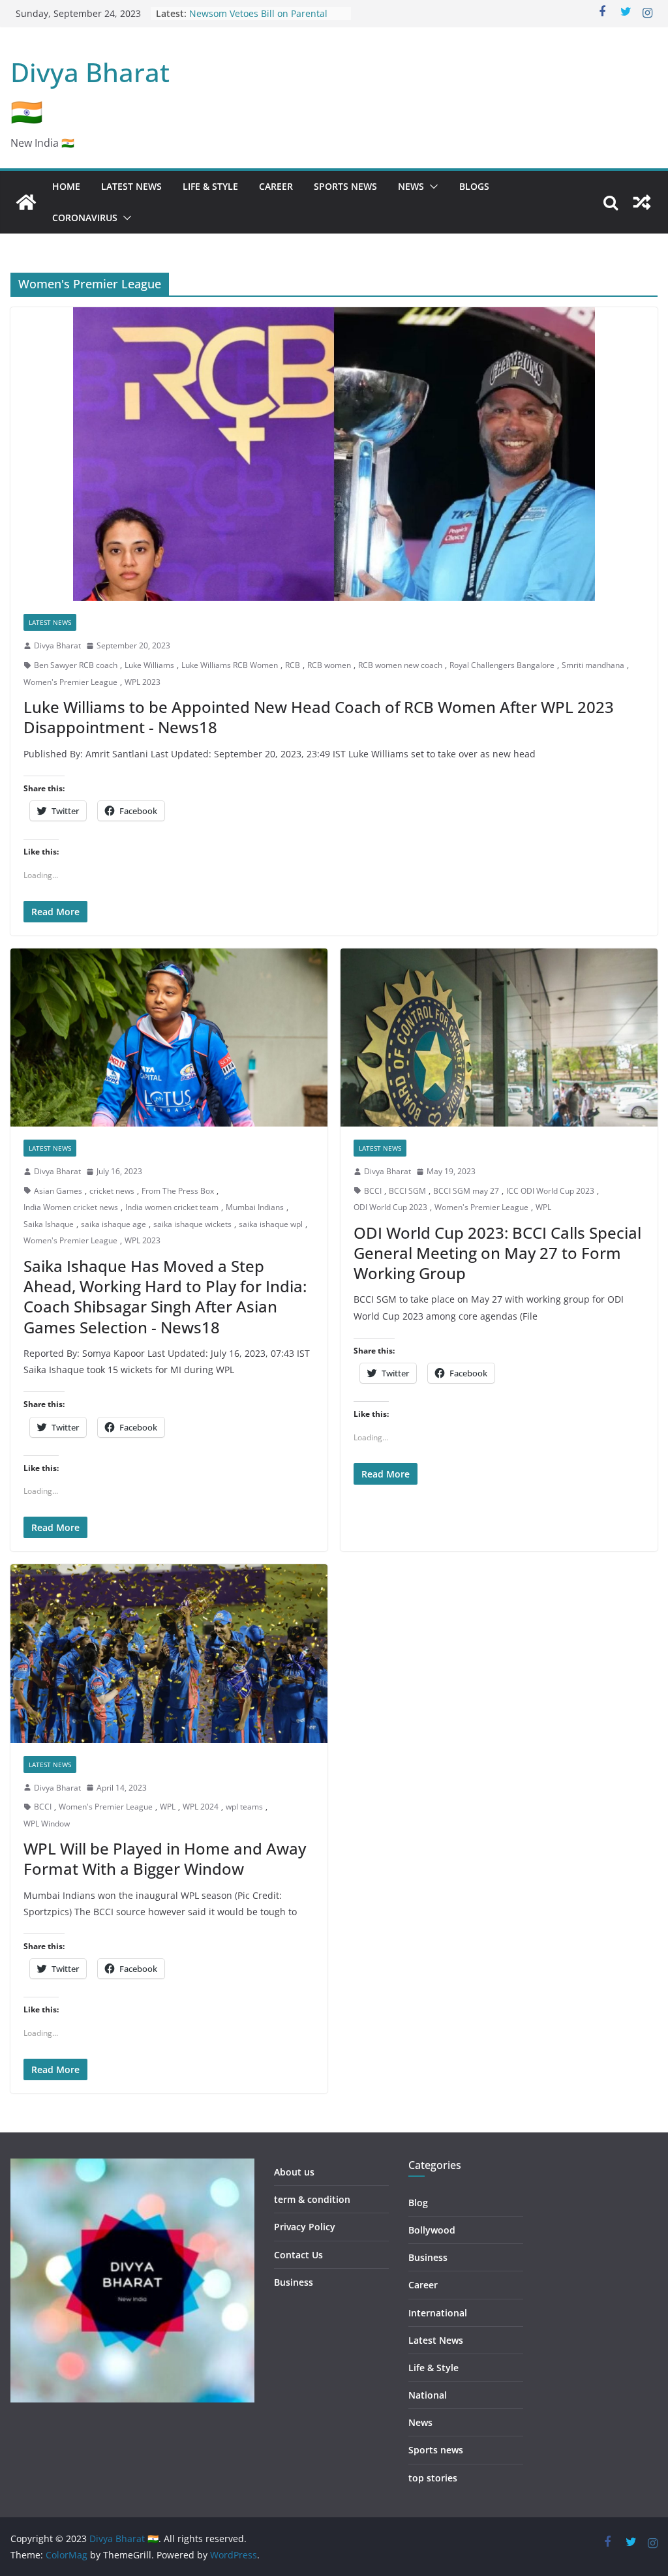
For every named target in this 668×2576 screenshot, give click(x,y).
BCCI (373, 1191)
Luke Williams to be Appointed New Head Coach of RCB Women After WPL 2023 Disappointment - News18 (319, 717)
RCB (293, 665)
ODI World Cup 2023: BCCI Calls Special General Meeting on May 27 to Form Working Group (497, 1253)
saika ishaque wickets (192, 1224)
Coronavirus (85, 218)
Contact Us (298, 2255)
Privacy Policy (305, 2227)
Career (276, 186)
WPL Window (47, 1824)
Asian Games (58, 1191)
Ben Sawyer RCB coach (76, 665)
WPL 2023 (143, 682)
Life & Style (210, 186)
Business (294, 2282)
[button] (431, 187)
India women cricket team (172, 1207)
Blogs (474, 186)
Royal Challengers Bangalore (502, 665)
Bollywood (432, 2230)
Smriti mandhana (593, 665)
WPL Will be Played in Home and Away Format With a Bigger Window (165, 1858)
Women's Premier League (70, 682)
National (428, 2395)
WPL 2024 (201, 1807)
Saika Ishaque (49, 1224)
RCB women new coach (400, 665)
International (438, 2313)
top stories (433, 2478)
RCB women (329, 665)
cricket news (112, 1191)
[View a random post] (642, 202)
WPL (543, 1207)
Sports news (345, 186)
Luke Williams (149, 665)
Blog (418, 2203)
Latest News (131, 186)
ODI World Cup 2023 (390, 1207)
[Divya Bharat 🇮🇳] (26, 202)
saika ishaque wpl (271, 1224)
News (411, 186)
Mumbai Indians (255, 1207)
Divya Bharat (57, 645)
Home (66, 186)
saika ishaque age (114, 1224)
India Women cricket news (71, 1207)
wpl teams (244, 1807)
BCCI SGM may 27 (466, 1191)
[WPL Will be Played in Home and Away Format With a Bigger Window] (169, 1653)
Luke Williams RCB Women (230, 665)
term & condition (312, 2199)
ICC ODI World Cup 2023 (550, 1191)
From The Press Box (178, 1191)
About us (294, 2172)
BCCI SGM (407, 1191)
